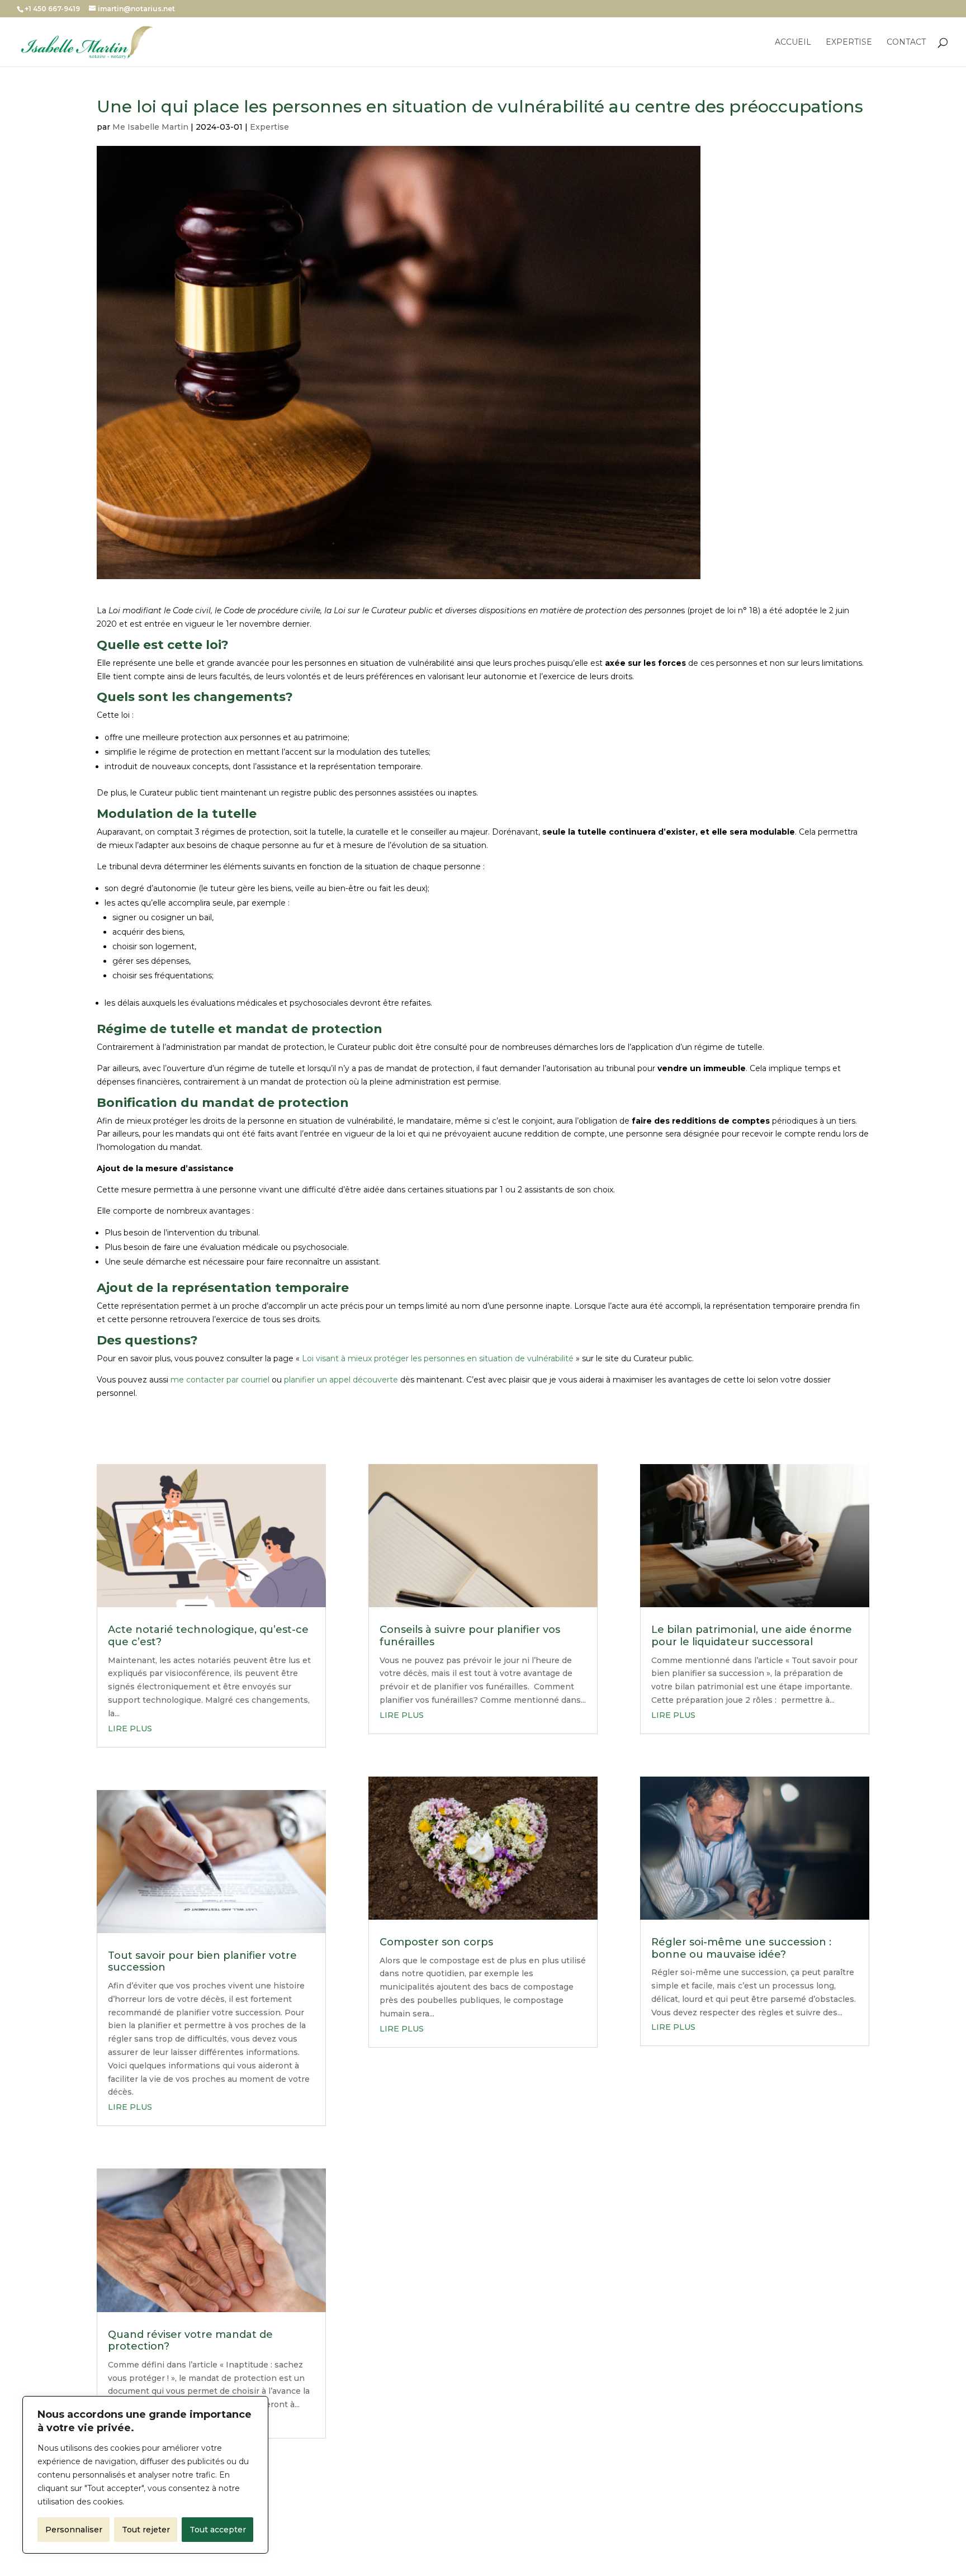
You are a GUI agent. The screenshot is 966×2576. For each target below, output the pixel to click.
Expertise (849, 42)
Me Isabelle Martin (150, 127)
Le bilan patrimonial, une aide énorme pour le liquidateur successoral (752, 1636)
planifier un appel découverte (341, 1380)
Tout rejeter (146, 2530)
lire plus (130, 1729)
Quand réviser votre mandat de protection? (190, 2341)
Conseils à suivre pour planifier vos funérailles (470, 1636)
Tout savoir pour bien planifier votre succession (202, 1962)
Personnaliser (74, 2530)
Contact (906, 42)
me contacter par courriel (220, 1380)
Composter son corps (436, 1942)
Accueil (793, 42)
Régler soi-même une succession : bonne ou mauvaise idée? (741, 1948)
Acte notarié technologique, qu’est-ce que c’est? (208, 1636)
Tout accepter (218, 2530)
